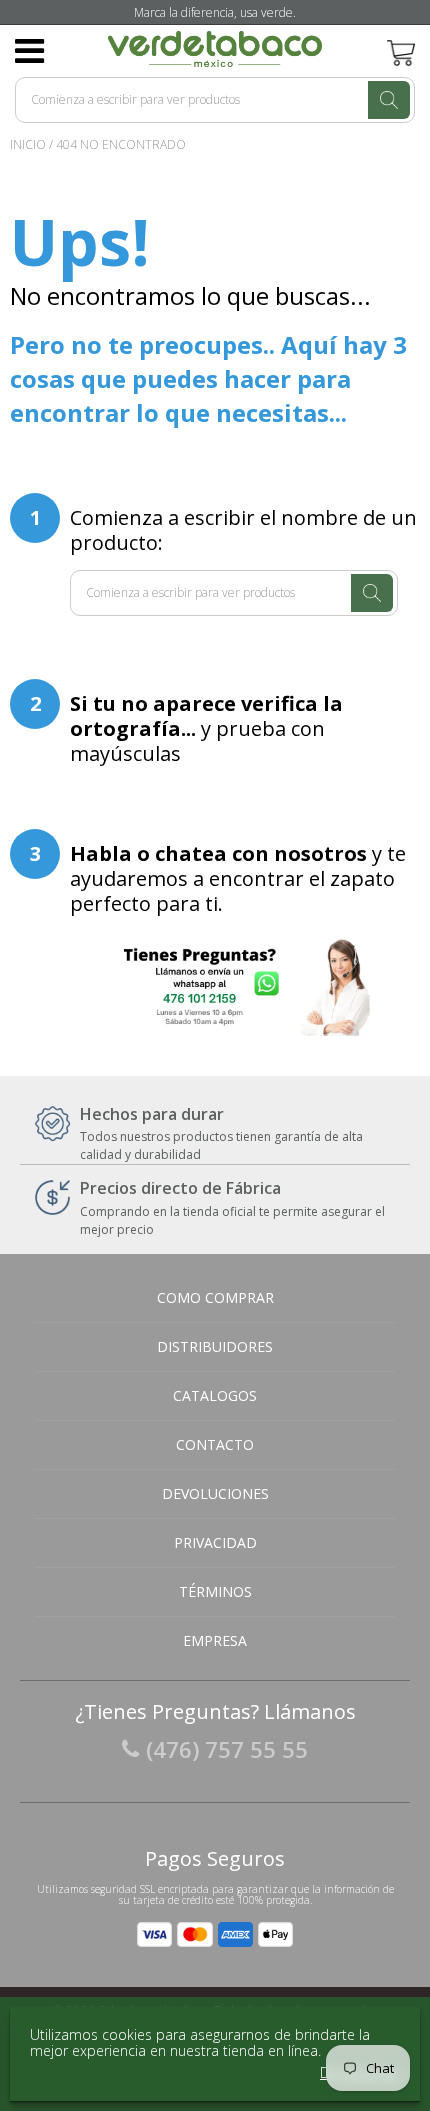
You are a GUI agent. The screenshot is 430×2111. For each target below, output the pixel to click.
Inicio (28, 144)
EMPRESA (215, 1640)
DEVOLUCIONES (215, 1493)
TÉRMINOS (215, 1591)
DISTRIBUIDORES (215, 1346)
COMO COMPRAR (215, 1297)
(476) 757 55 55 (227, 1749)
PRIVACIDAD (215, 1542)
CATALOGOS (215, 1395)
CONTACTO (215, 1444)
